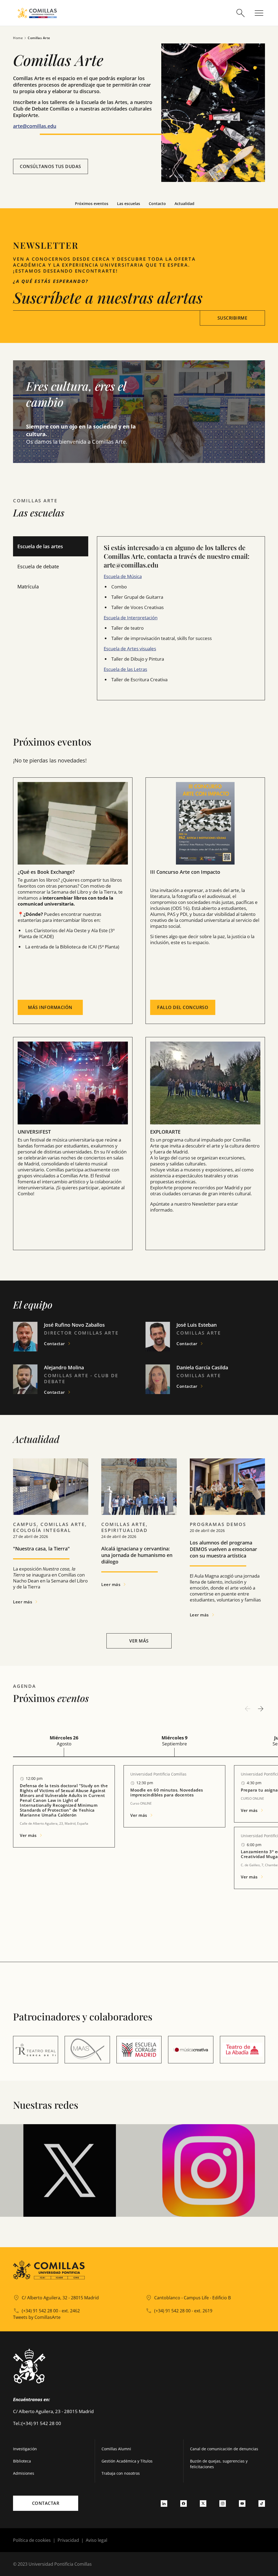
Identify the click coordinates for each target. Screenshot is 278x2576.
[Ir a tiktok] (262, 2503)
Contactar (46, 2503)
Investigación (25, 2449)
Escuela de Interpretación (131, 618)
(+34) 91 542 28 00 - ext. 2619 (183, 2311)
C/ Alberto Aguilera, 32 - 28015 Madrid (60, 2298)
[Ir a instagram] (223, 2503)
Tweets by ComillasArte (37, 2317)
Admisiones (24, 2473)
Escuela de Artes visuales (130, 649)
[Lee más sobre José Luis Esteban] (158, 1337)
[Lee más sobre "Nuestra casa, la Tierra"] (51, 1487)
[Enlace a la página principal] (37, 13)
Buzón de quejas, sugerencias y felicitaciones (219, 2464)
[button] (83, 412)
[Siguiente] (261, 1709)
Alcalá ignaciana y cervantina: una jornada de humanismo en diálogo (137, 1555)
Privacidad (68, 2540)
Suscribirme (233, 318)
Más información (50, 1007)
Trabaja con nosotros (121, 2473)
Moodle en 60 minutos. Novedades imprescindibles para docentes (167, 1792)
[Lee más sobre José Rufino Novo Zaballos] (25, 1337)
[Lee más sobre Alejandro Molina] (25, 1379)
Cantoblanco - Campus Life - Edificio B (192, 2298)
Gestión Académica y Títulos (127, 2461)
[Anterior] (248, 1709)
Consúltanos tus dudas (50, 166)
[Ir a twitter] (203, 2503)
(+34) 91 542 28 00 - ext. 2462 (51, 2311)
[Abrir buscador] (241, 13)
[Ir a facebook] (184, 2503)
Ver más (139, 1641)
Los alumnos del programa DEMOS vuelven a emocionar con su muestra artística (223, 1549)
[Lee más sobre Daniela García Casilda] (158, 1379)
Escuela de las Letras (125, 669)
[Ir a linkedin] (164, 2503)
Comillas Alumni (116, 2449)
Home (18, 38)
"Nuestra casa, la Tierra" (41, 1549)
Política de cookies (32, 2540)
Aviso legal (97, 2540)
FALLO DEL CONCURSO (183, 1007)
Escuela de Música (123, 576)
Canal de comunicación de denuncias (224, 2449)
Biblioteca (22, 2461)
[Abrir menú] (259, 13)
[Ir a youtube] (242, 2503)
